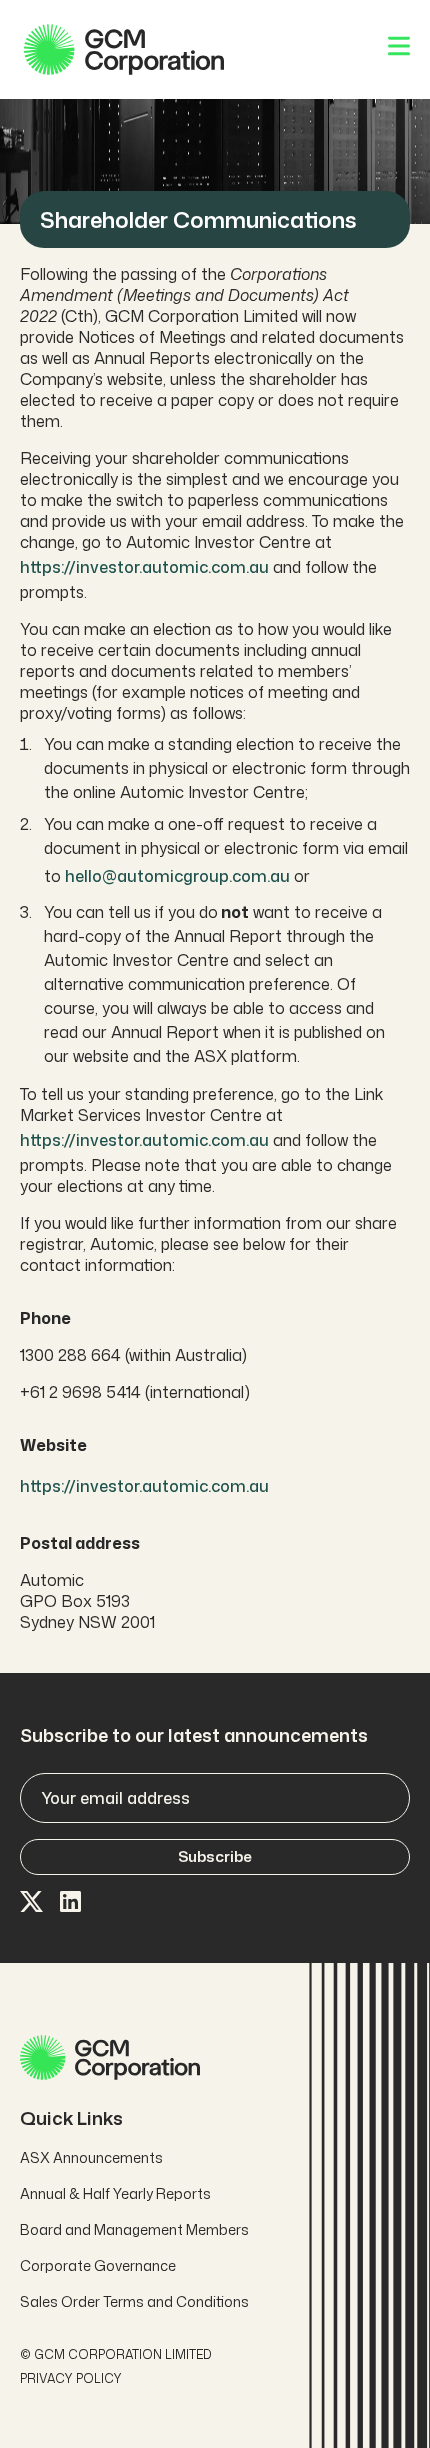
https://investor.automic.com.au (144, 567)
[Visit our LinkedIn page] (72, 1903)
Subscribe (215, 1856)
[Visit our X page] (32, 1903)
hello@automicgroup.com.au (177, 876)
